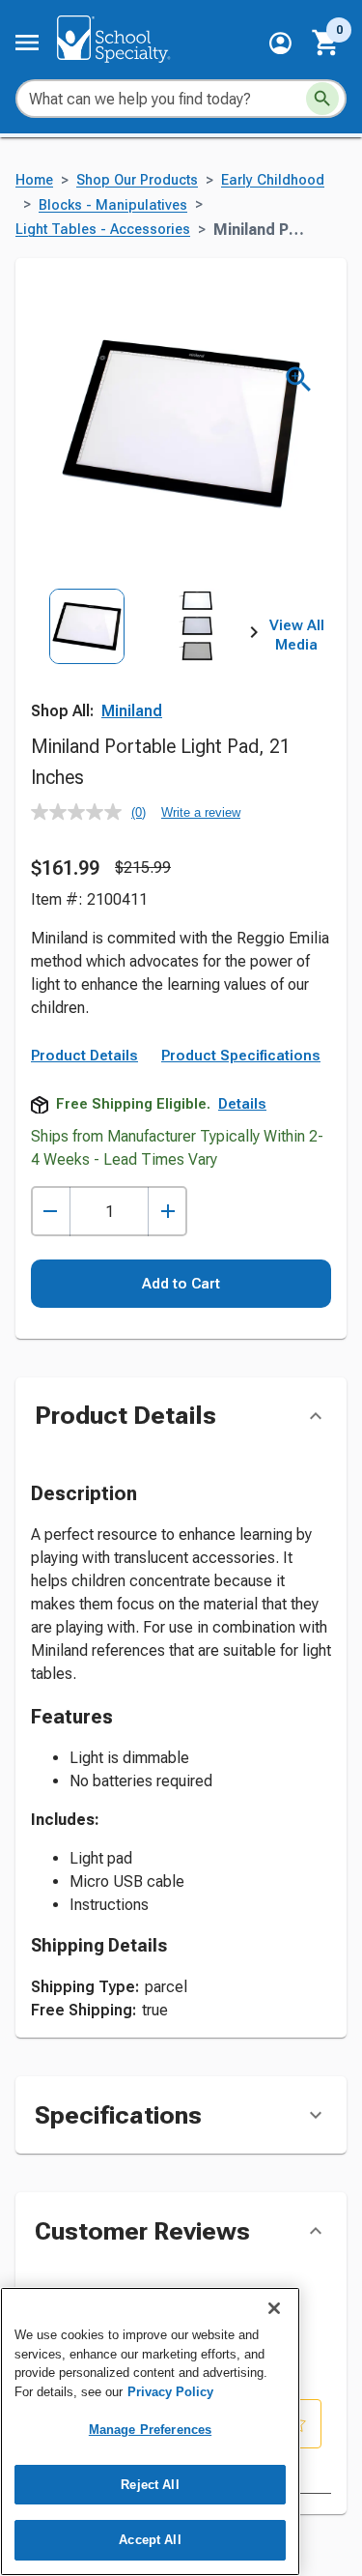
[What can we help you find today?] (322, 99)
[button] (280, 43)
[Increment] (167, 1212)
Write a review (201, 812)
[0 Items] (326, 43)
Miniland (132, 711)
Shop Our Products (137, 180)
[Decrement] (51, 1212)
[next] (254, 636)
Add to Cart (181, 1284)
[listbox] (142, 658)
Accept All (150, 2540)
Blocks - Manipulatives (113, 205)
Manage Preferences (150, 2430)
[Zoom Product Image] (299, 379)
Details (242, 1104)
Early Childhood (273, 180)
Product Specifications (241, 1056)
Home (34, 180)
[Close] (274, 2308)
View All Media (297, 635)
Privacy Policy (170, 2392)
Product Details (84, 1056)
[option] (87, 658)
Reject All (150, 2485)
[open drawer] (27, 43)
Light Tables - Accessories (103, 230)
